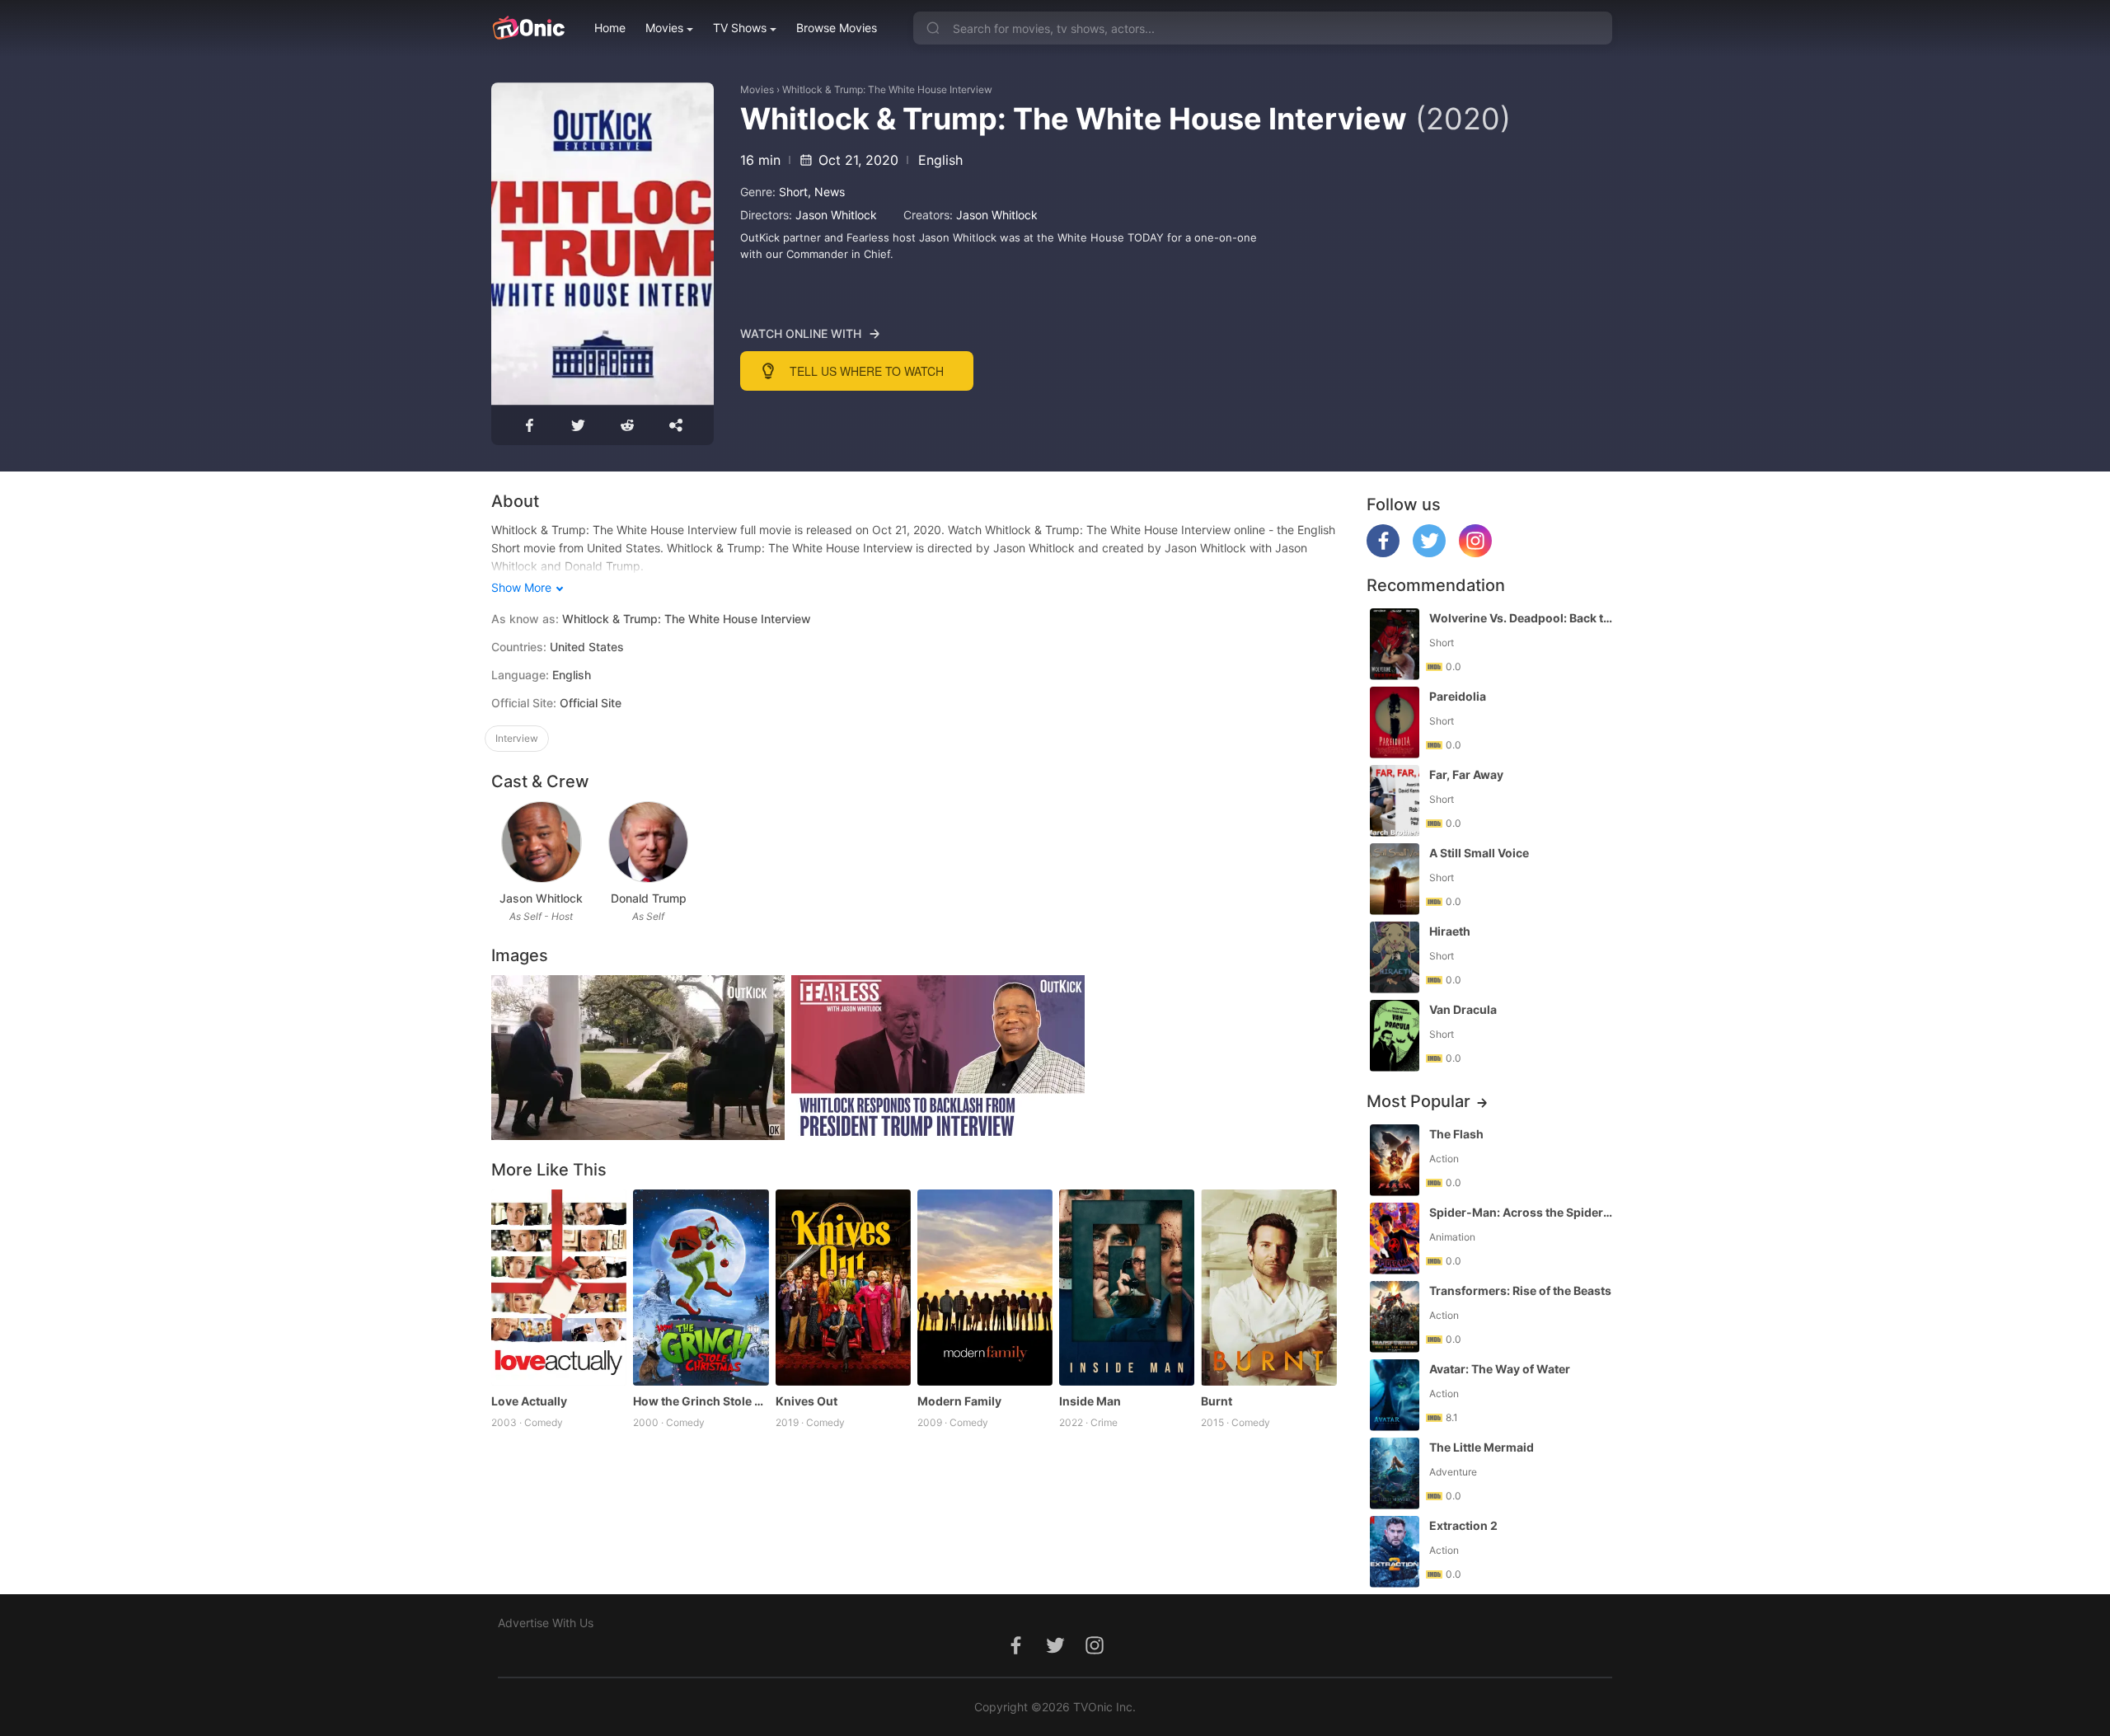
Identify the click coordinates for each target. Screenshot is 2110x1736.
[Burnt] (1268, 1288)
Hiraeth (1450, 931)
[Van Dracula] (1395, 1036)
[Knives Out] (843, 1288)
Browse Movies (837, 28)
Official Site (591, 703)
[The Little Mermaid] (1395, 1473)
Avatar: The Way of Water (1500, 1369)
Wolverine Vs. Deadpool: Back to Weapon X (1522, 618)
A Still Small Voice (1479, 853)
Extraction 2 (1463, 1525)
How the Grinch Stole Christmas (701, 1401)
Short (793, 192)
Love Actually (529, 1401)
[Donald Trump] (648, 842)
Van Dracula (1463, 1009)
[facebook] (1383, 553)
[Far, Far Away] (1395, 801)
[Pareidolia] (1395, 723)
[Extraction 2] (1395, 1552)
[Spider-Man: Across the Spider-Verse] (1395, 1239)
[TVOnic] (528, 28)
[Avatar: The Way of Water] (1395, 1395)
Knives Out (806, 1401)
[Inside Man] (1127, 1288)
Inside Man (1090, 1401)
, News (826, 192)
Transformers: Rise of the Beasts (1520, 1290)
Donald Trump (649, 898)
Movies (664, 28)
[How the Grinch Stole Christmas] (701, 1288)
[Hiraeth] (1395, 957)
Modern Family (959, 1401)
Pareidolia (1458, 696)
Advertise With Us (546, 1623)
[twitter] (1429, 553)
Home (610, 28)
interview (517, 738)
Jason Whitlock (836, 215)
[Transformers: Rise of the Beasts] (1395, 1317)
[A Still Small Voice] (1395, 879)
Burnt (1217, 1401)
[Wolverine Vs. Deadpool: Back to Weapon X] (1395, 644)
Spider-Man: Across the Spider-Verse (1522, 1212)
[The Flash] (1395, 1160)
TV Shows (740, 28)
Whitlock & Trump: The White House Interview (887, 89)
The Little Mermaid (1482, 1447)
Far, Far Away (1466, 774)
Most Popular (1418, 1101)
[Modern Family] (985, 1288)
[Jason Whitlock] (541, 842)
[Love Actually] (559, 1288)
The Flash (1456, 1134)
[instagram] (1475, 553)
